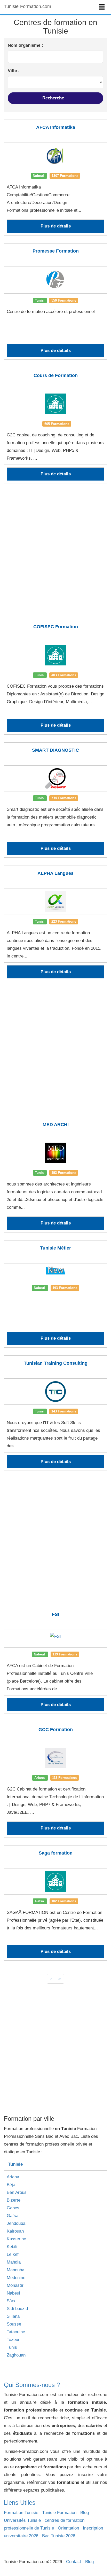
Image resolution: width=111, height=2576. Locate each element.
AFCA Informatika (56, 127)
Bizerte (14, 2200)
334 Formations (64, 798)
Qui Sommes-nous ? (32, 2385)
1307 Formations (65, 176)
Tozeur (13, 2340)
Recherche (54, 98)
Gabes (13, 2208)
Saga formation (56, 1853)
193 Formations (64, 1173)
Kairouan (15, 2231)
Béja (11, 2185)
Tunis (12, 2347)
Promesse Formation (56, 251)
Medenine (16, 2278)
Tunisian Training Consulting (56, 1363)
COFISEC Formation (56, 627)
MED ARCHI (56, 1125)
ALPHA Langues (55, 873)
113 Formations (64, 1778)
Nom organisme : (25, 45)
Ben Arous (17, 2192)
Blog (85, 2513)
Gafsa (13, 2216)
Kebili (12, 2247)
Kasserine (16, 2239)
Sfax (11, 2301)
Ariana (13, 2177)
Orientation (68, 2528)
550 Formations (64, 300)
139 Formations (65, 1654)
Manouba (15, 2270)
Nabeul (13, 2293)
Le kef (13, 2254)
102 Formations (64, 1901)
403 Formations (64, 675)
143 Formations (64, 1411)
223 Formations (64, 921)
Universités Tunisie (22, 2520)
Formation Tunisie (21, 2513)
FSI (55, 1614)
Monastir (15, 2285)
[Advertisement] (55, 554)
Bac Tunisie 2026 (59, 2536)
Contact (74, 2562)
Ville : (14, 71)
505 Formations (57, 424)
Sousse (14, 2324)
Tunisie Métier (55, 1248)
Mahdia (14, 2262)
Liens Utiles (20, 2503)
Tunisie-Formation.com (27, 6)
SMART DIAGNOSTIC (55, 750)
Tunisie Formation (59, 2513)
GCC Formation (56, 1730)
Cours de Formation (56, 375)
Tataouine (16, 2332)
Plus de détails (56, 226)
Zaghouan (16, 2355)
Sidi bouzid (17, 2309)
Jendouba (16, 2223)
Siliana (13, 2316)
